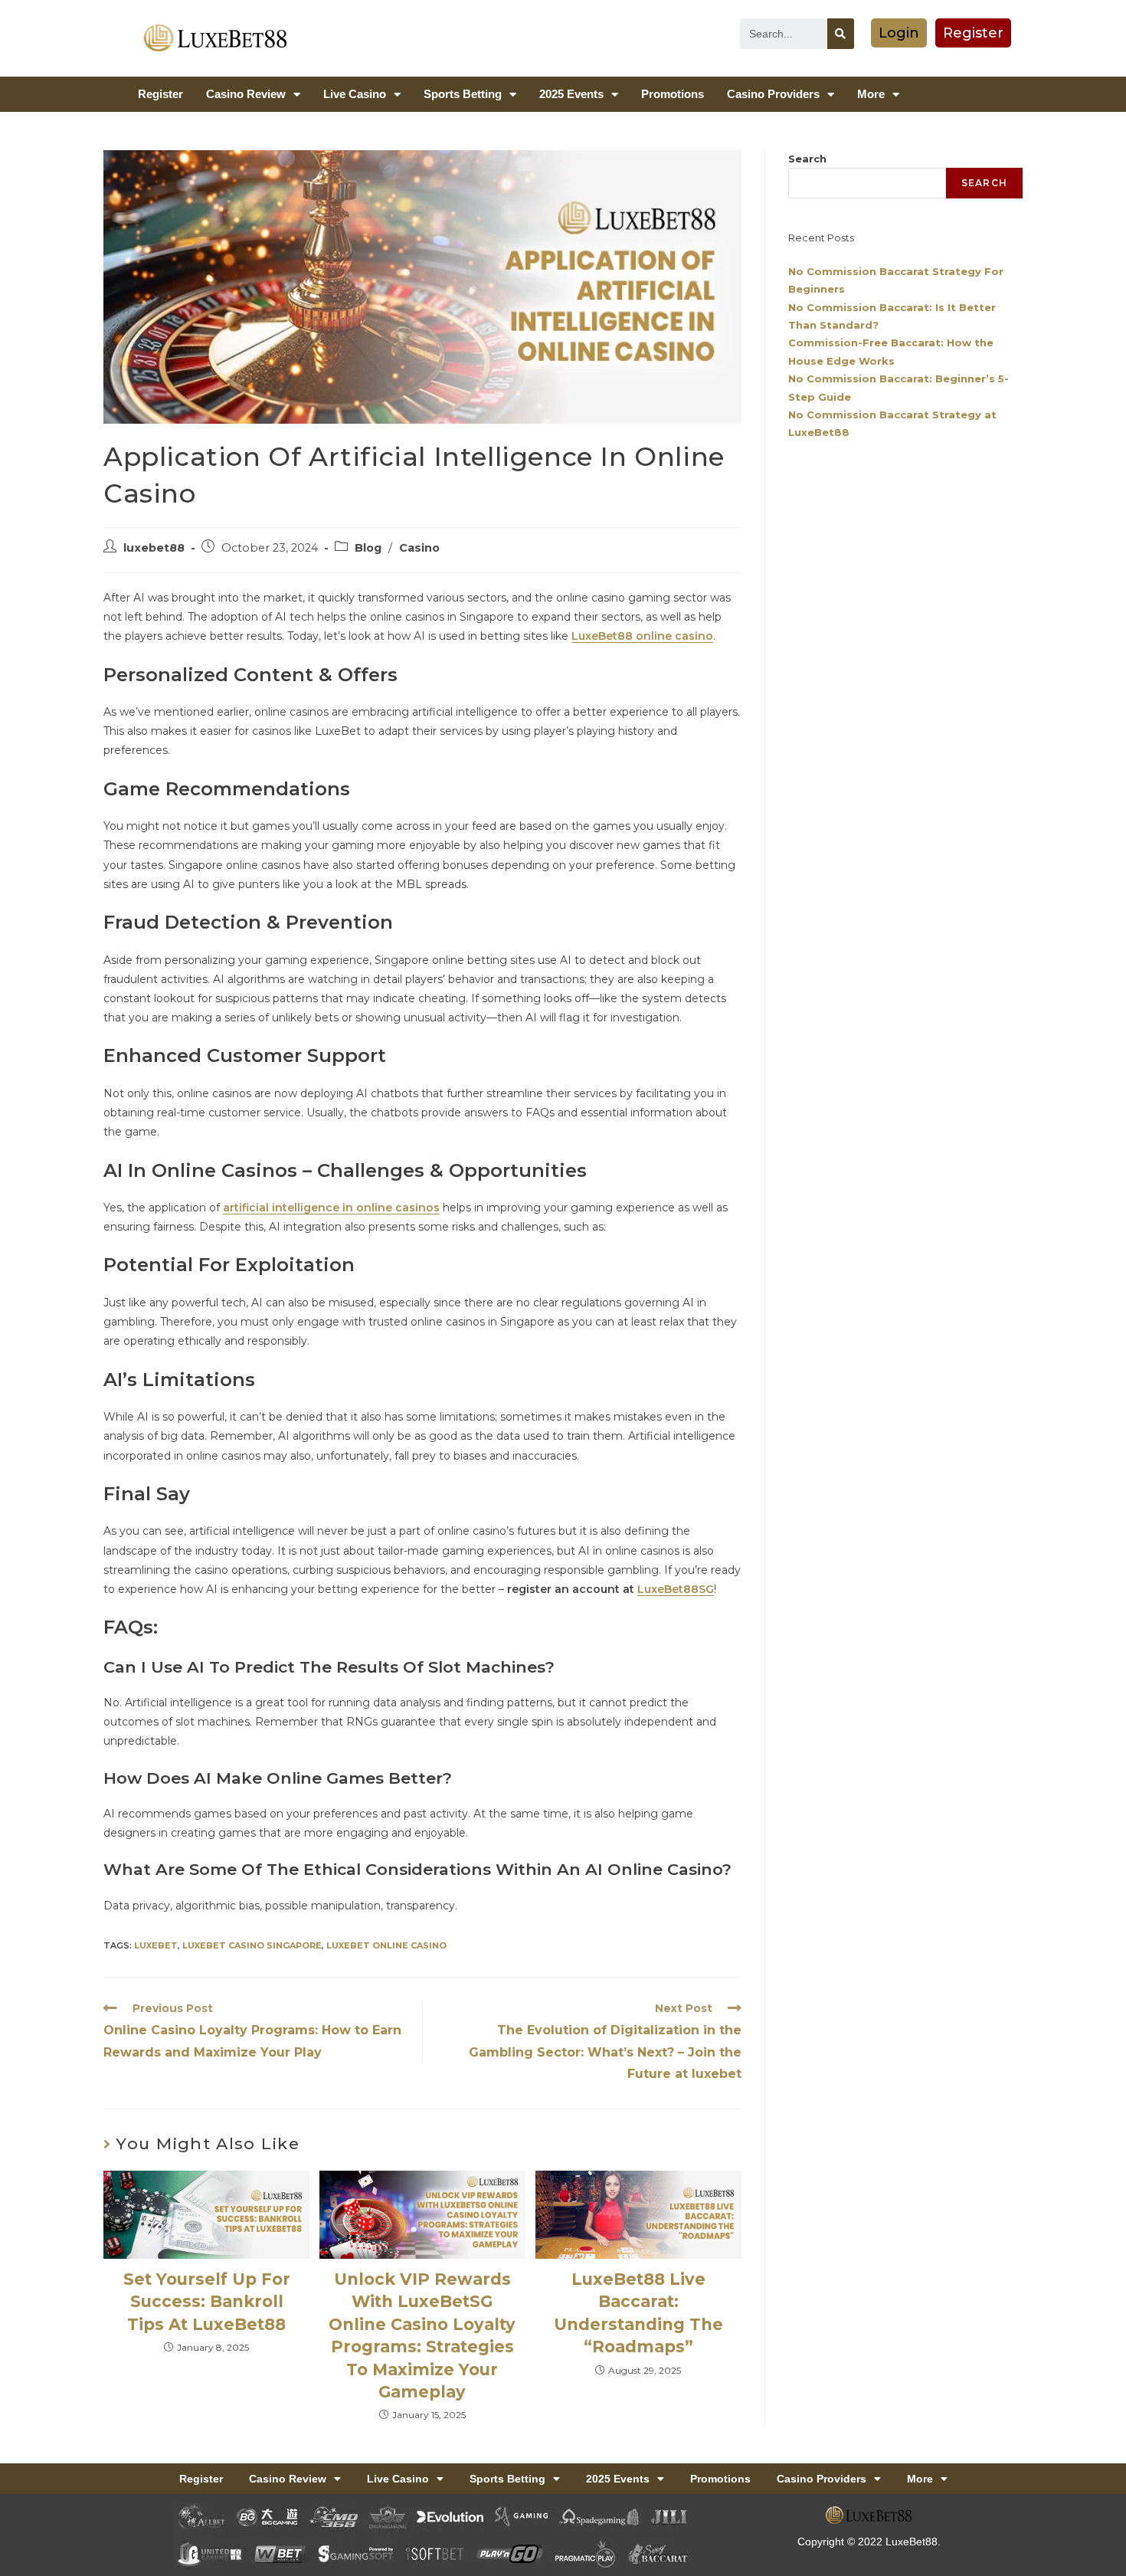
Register (160, 94)
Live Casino (355, 94)
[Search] (841, 34)
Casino (419, 548)
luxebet (156, 1945)
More (871, 94)
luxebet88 (154, 548)
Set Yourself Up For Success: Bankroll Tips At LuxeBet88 (207, 2302)
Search (807, 159)
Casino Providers (773, 94)
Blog (368, 548)
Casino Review (246, 94)
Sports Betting (463, 94)
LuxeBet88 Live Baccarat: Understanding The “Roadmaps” (638, 2313)
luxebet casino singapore (252, 1945)
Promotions (673, 94)
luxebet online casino (386, 1945)
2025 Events (571, 94)
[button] (899, 33)
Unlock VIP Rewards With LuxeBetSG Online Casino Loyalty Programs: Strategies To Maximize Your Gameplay (422, 2335)
